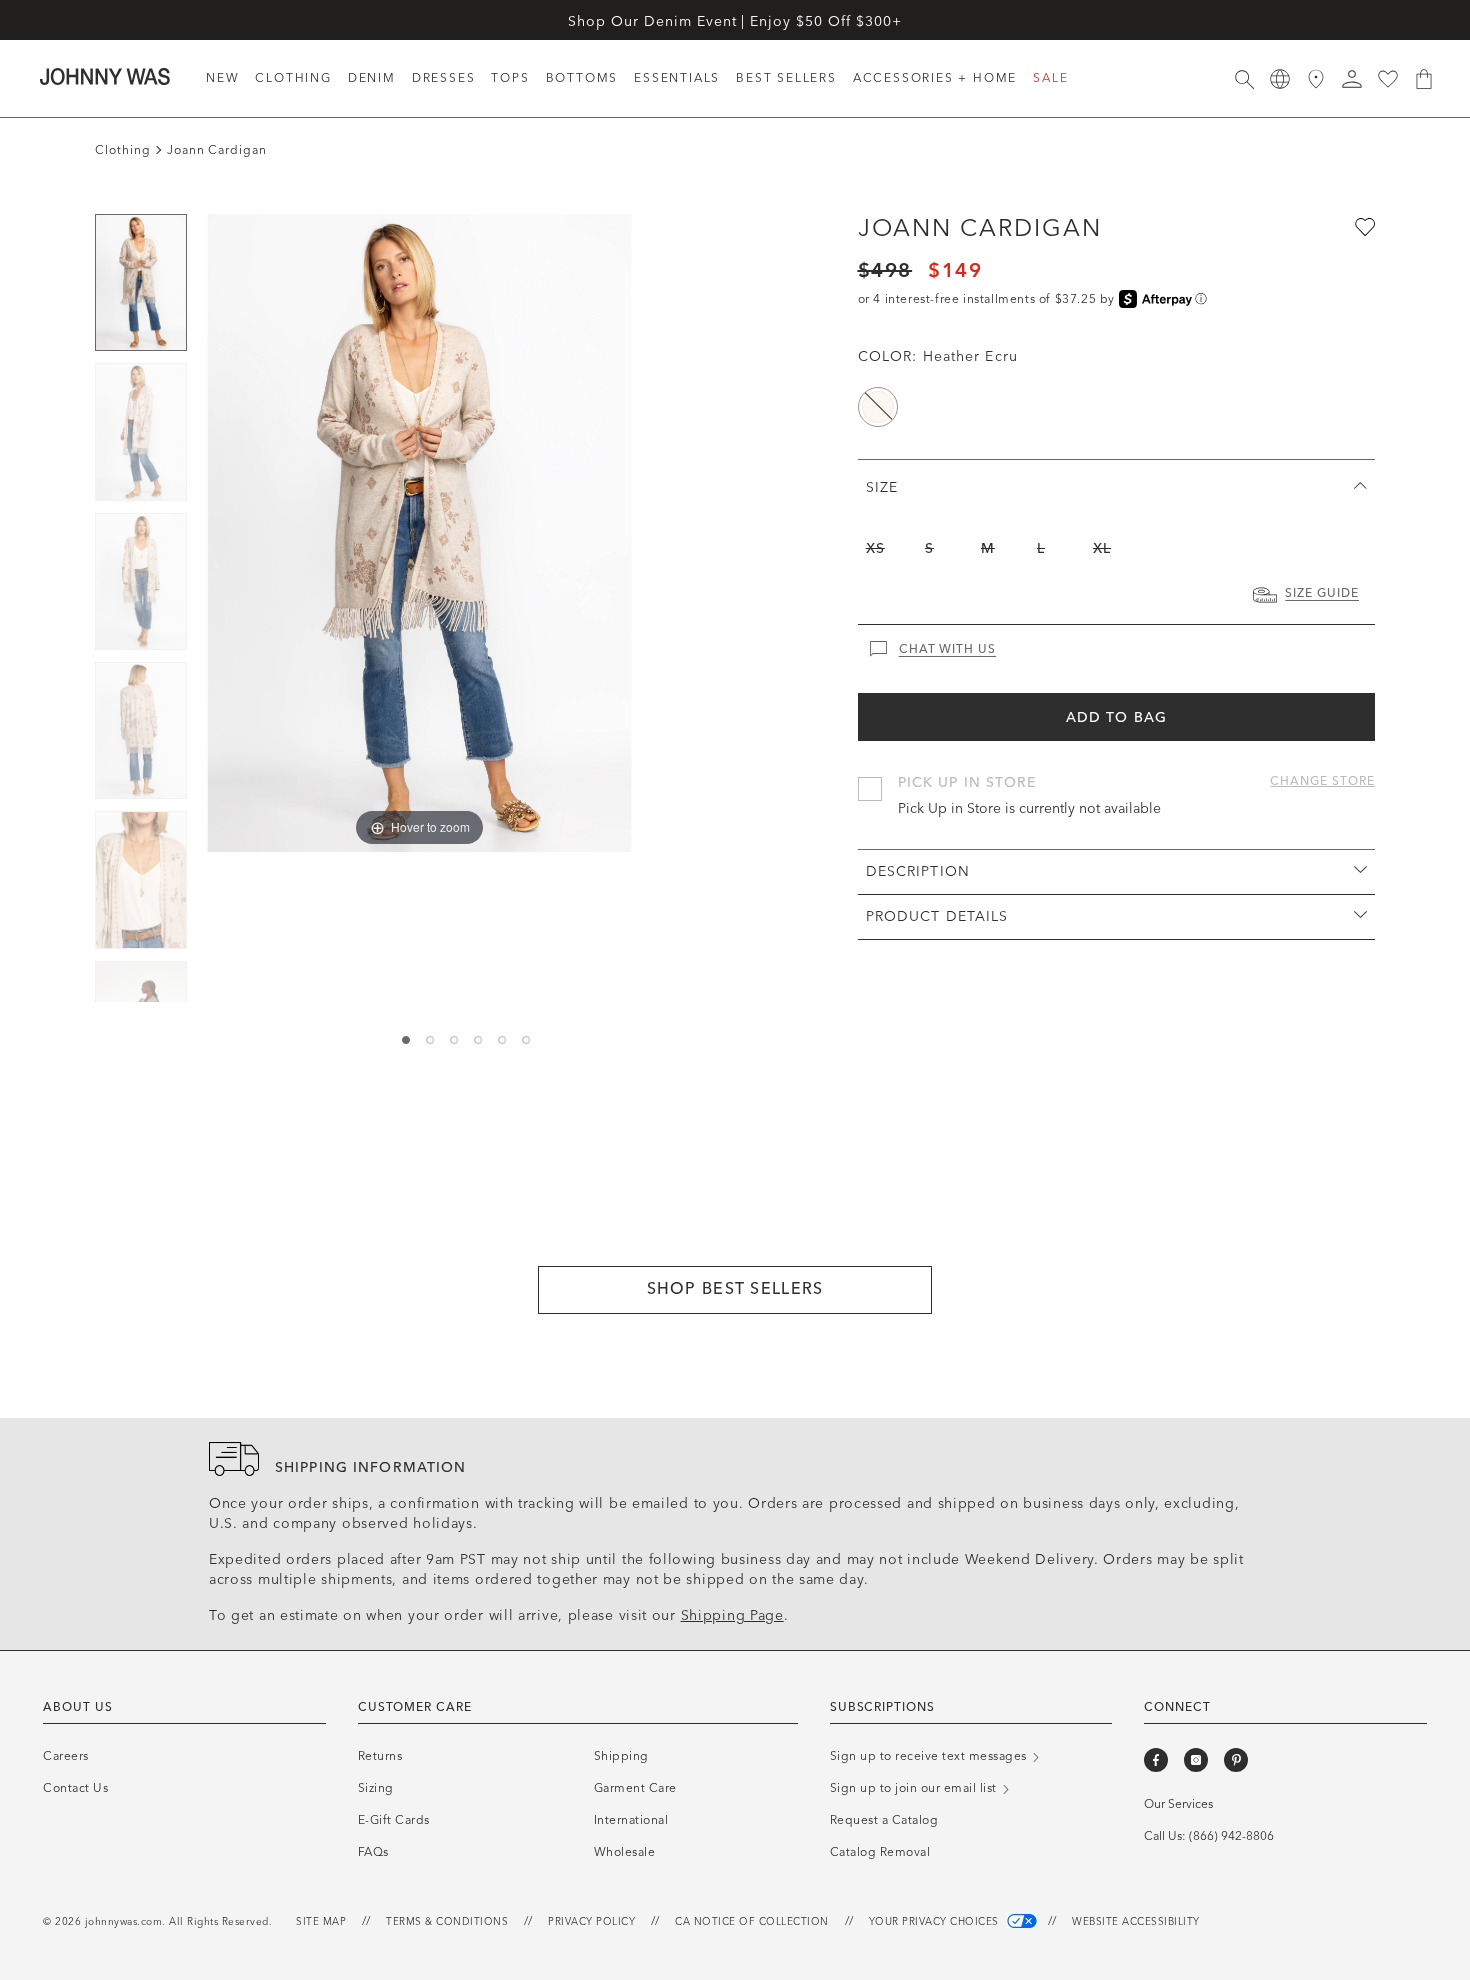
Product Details (937, 916)
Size (882, 487)
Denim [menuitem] (372, 78)
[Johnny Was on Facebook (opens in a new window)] (1156, 1760)
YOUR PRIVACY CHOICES (936, 1922)
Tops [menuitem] (510, 78)
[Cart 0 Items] (1424, 79)
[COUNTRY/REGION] (1280, 79)
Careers (66, 1756)
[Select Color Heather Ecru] (878, 407)
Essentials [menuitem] (677, 78)
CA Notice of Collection (752, 1922)
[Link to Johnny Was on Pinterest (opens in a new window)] (1236, 1760)
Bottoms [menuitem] (582, 78)
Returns (380, 1756)
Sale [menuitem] (1050, 78)
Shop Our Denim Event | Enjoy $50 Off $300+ (734, 21)
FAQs (373, 1852)
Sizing (376, 1788)
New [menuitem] (222, 78)
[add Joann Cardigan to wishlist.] (1363, 226)
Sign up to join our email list (915, 1788)
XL (1102, 548)
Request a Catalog (884, 1820)
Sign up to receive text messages (930, 1756)
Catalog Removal (880, 1852)
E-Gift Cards (394, 1820)
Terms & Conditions (447, 1922)
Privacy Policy (591, 1922)
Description (918, 871)
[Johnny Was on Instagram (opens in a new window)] (1196, 1760)
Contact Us (75, 1788)
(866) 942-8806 (1231, 1836)
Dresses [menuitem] (444, 78)
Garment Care (635, 1788)
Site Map (321, 1922)
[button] (1352, 79)
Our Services (1178, 1804)
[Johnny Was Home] (105, 76)
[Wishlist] (1388, 79)
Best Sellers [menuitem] (786, 78)
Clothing (123, 150)
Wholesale (625, 1852)
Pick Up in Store (967, 782)
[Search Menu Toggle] (1244, 79)
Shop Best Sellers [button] (735, 1288)
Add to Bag (1116, 717)
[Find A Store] (1316, 79)
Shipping (621, 1756)
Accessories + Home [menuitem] (935, 78)
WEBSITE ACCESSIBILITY (1136, 1922)
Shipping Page (732, 1615)
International (631, 1820)
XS (875, 548)
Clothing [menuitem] (293, 78)
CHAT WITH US (948, 649)
